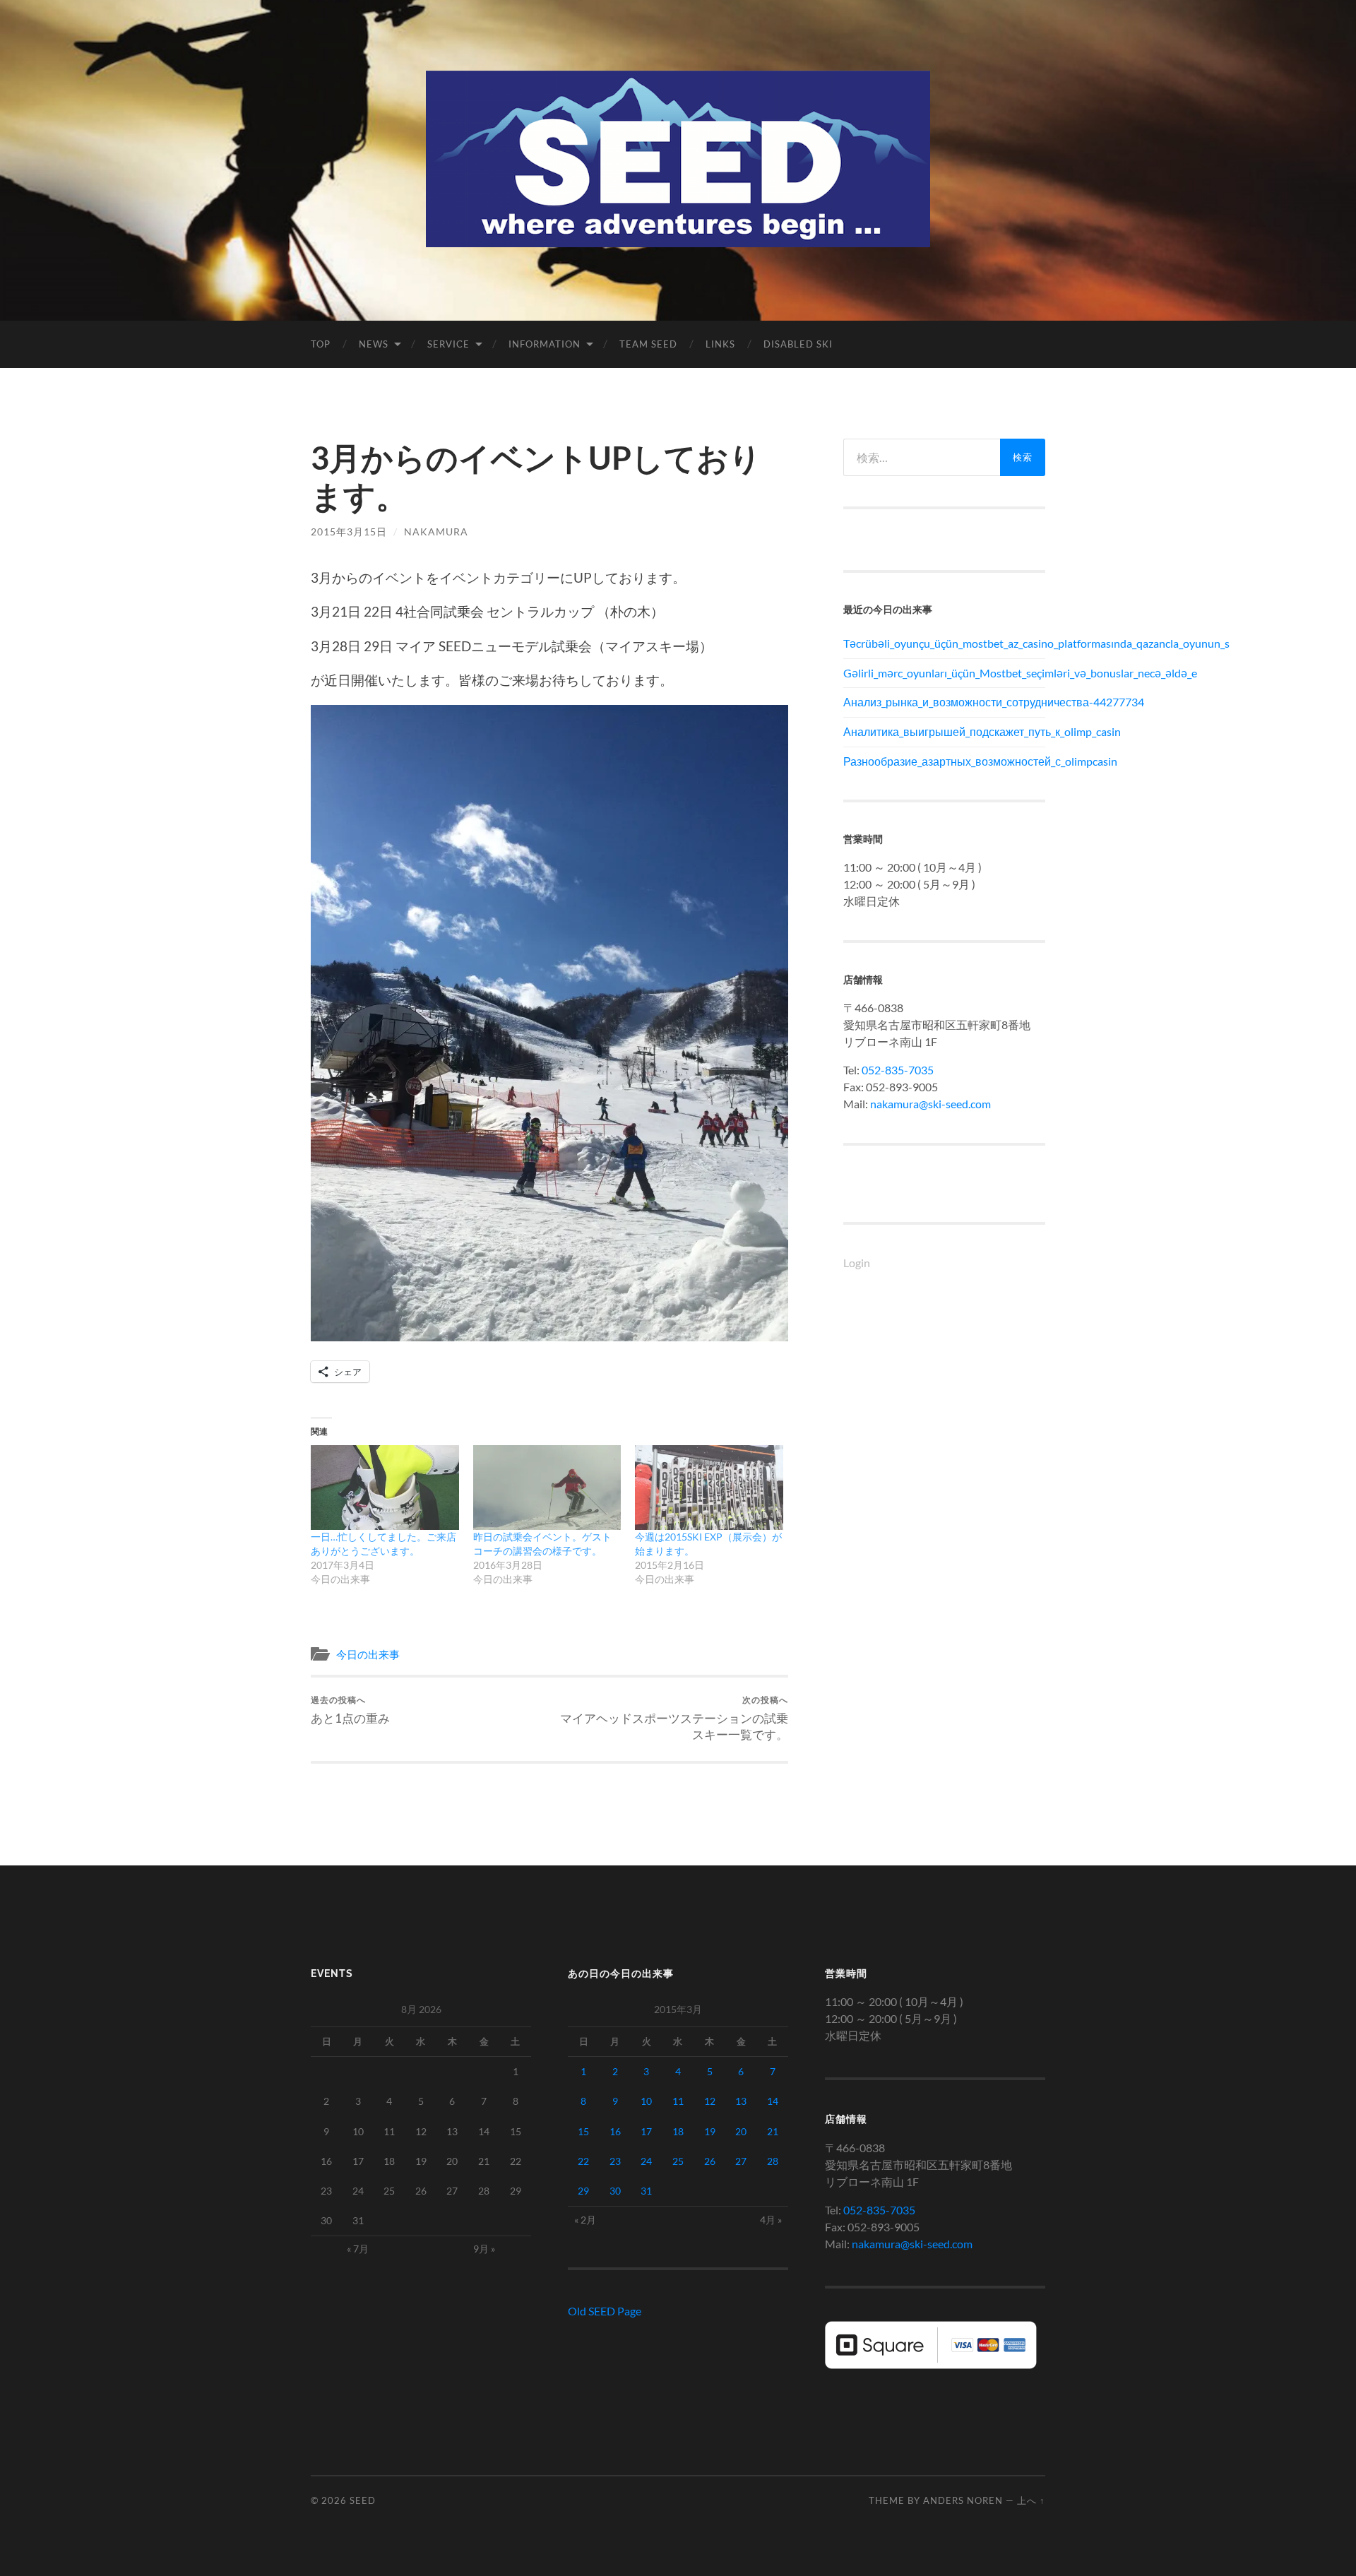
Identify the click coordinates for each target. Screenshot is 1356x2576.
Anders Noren (963, 2500)
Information (545, 344)
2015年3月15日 (349, 532)
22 (583, 2161)
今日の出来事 (368, 1654)
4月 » (771, 2220)
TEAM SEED (648, 344)
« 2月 (585, 2220)
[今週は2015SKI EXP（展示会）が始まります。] (709, 1488)
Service (448, 344)
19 (710, 2131)
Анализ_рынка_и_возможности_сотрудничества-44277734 (944, 702)
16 (615, 2131)
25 (678, 2161)
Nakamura (436, 532)
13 (741, 2101)
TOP (321, 344)
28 (773, 2161)
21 (773, 2131)
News (374, 344)
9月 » (484, 2249)
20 (741, 2131)
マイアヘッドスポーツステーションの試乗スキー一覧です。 (674, 1718)
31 (646, 2191)
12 (710, 2101)
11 (678, 2101)
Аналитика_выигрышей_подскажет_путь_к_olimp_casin (944, 731)
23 (615, 2161)
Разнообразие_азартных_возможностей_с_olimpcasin (944, 761)
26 (710, 2161)
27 (741, 2161)
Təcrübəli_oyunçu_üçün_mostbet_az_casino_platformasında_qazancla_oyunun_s (944, 643)
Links (720, 344)
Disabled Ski (798, 344)
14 (773, 2101)
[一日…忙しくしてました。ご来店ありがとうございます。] (385, 1488)
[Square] (931, 2364)
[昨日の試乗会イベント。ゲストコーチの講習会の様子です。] (547, 1488)
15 (583, 2131)
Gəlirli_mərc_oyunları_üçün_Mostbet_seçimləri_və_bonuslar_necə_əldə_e (944, 673)
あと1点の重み (350, 1710)
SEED (363, 2500)
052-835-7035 (898, 1070)
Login (857, 1263)
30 (615, 2191)
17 (646, 2131)
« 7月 (358, 2249)
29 (583, 2191)
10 (646, 2101)
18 (678, 2131)
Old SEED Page (605, 2311)
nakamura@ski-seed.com (930, 1104)
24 (646, 2161)
